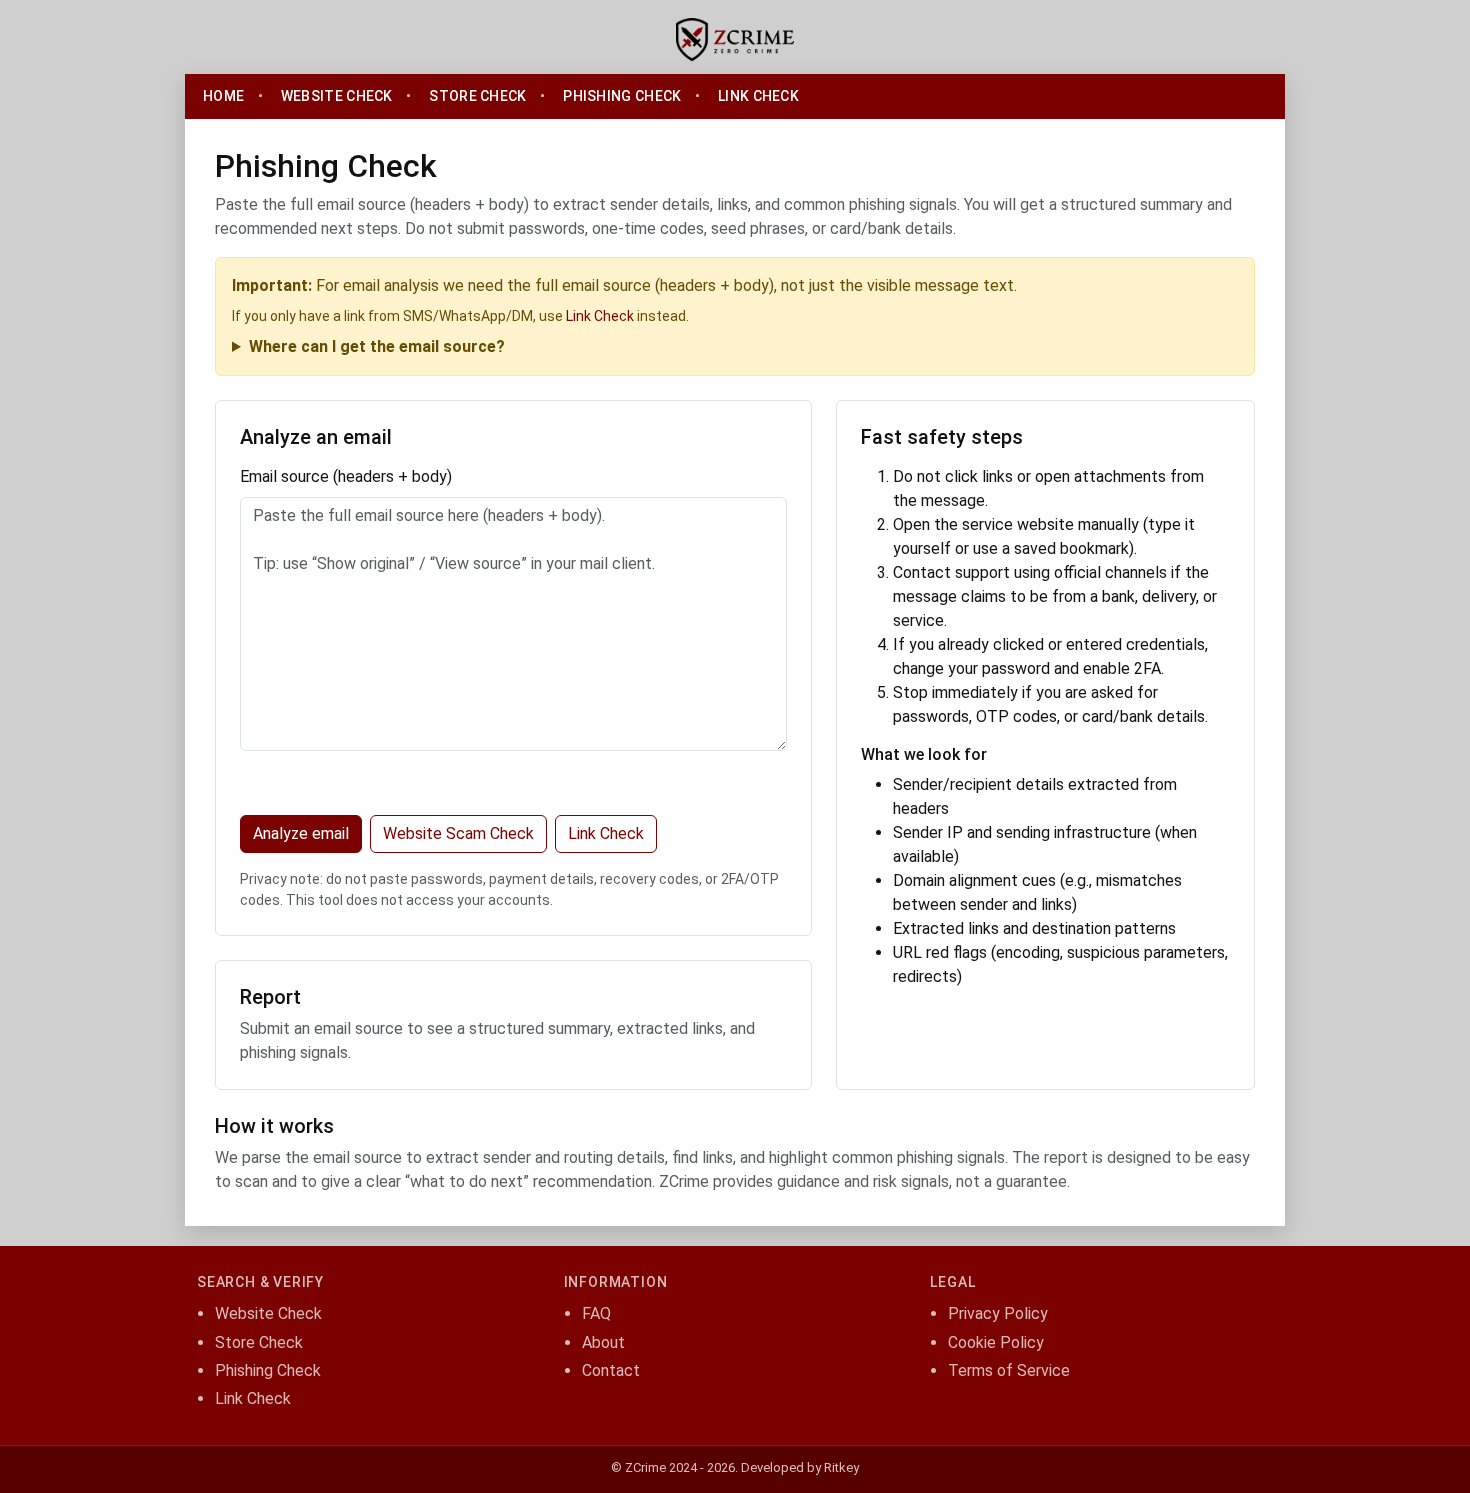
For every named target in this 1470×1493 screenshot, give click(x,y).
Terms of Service (1009, 1370)
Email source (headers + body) (346, 476)
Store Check (477, 96)
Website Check (337, 96)
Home (223, 96)
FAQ (596, 1313)
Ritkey (841, 1467)
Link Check (758, 96)
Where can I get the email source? (377, 346)
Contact (611, 1370)
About (603, 1342)
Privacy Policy (998, 1313)
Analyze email (301, 833)
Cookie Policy (996, 1342)
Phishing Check (622, 96)
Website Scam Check (458, 833)
